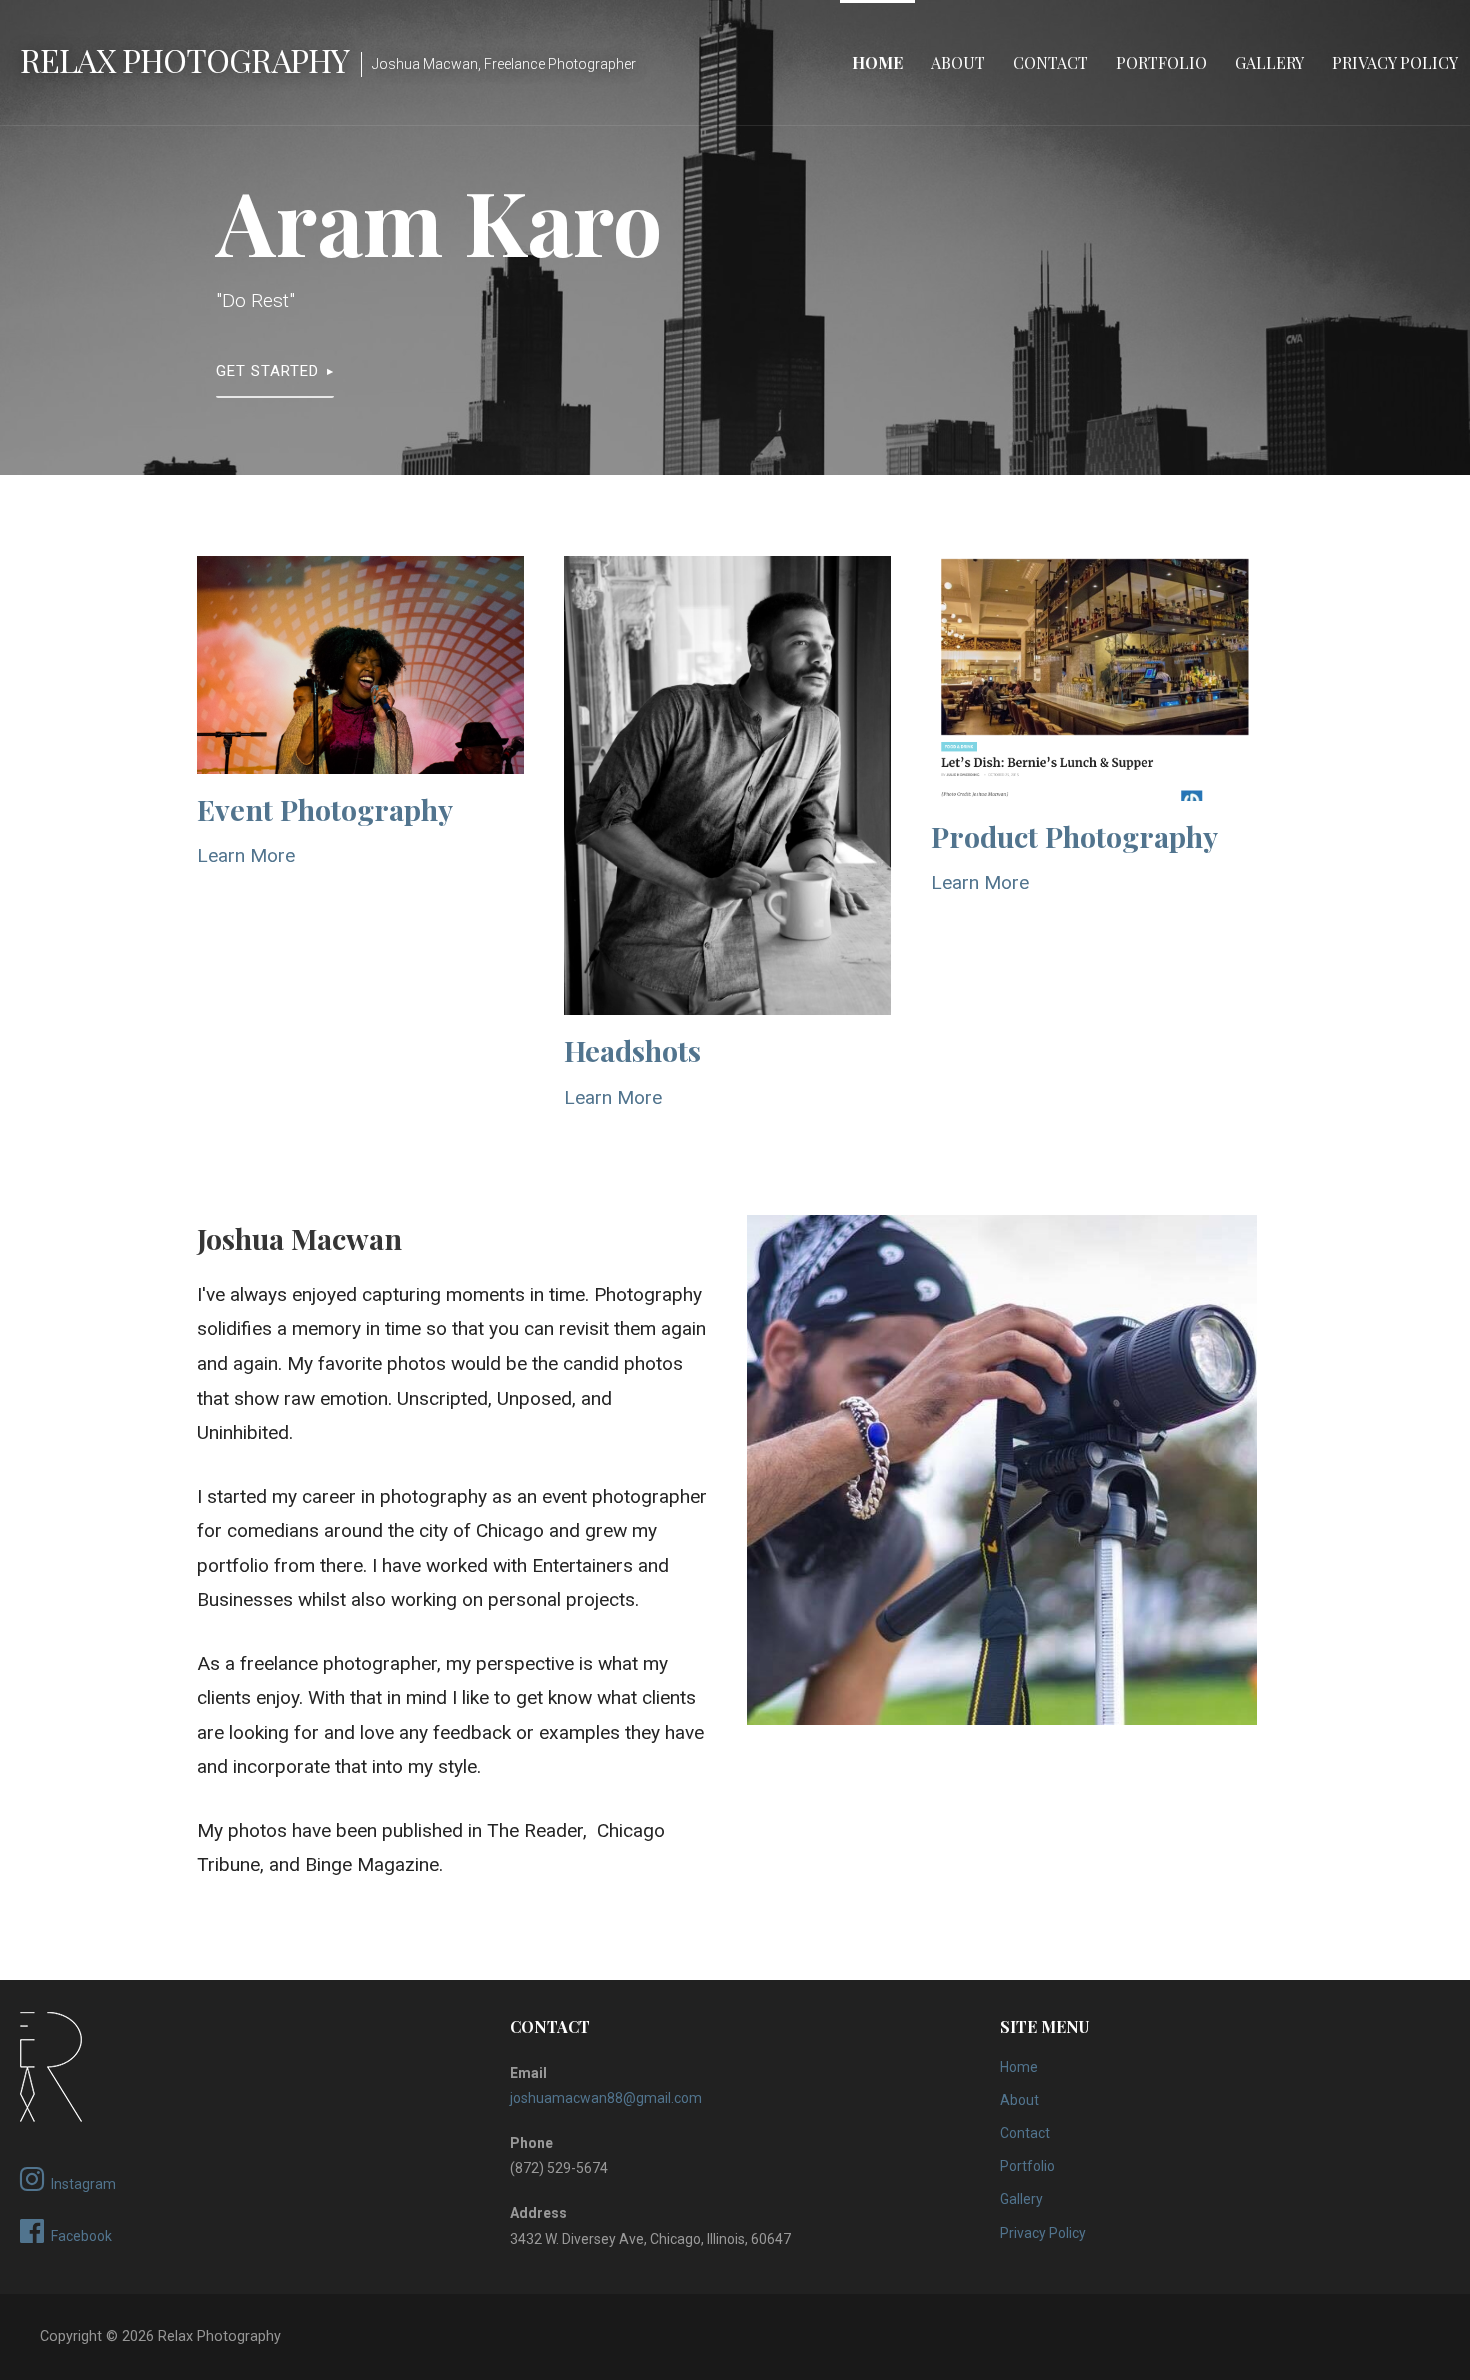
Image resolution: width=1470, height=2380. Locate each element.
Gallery (1269, 62)
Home (877, 62)
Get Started (267, 371)
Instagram (83, 2184)
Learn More (246, 855)
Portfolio (1161, 62)
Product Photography (1074, 836)
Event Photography (325, 809)
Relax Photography (184, 59)
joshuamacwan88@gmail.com (606, 2098)
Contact (1050, 62)
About (958, 62)
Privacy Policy (1395, 62)
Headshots (632, 1050)
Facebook (81, 2236)
